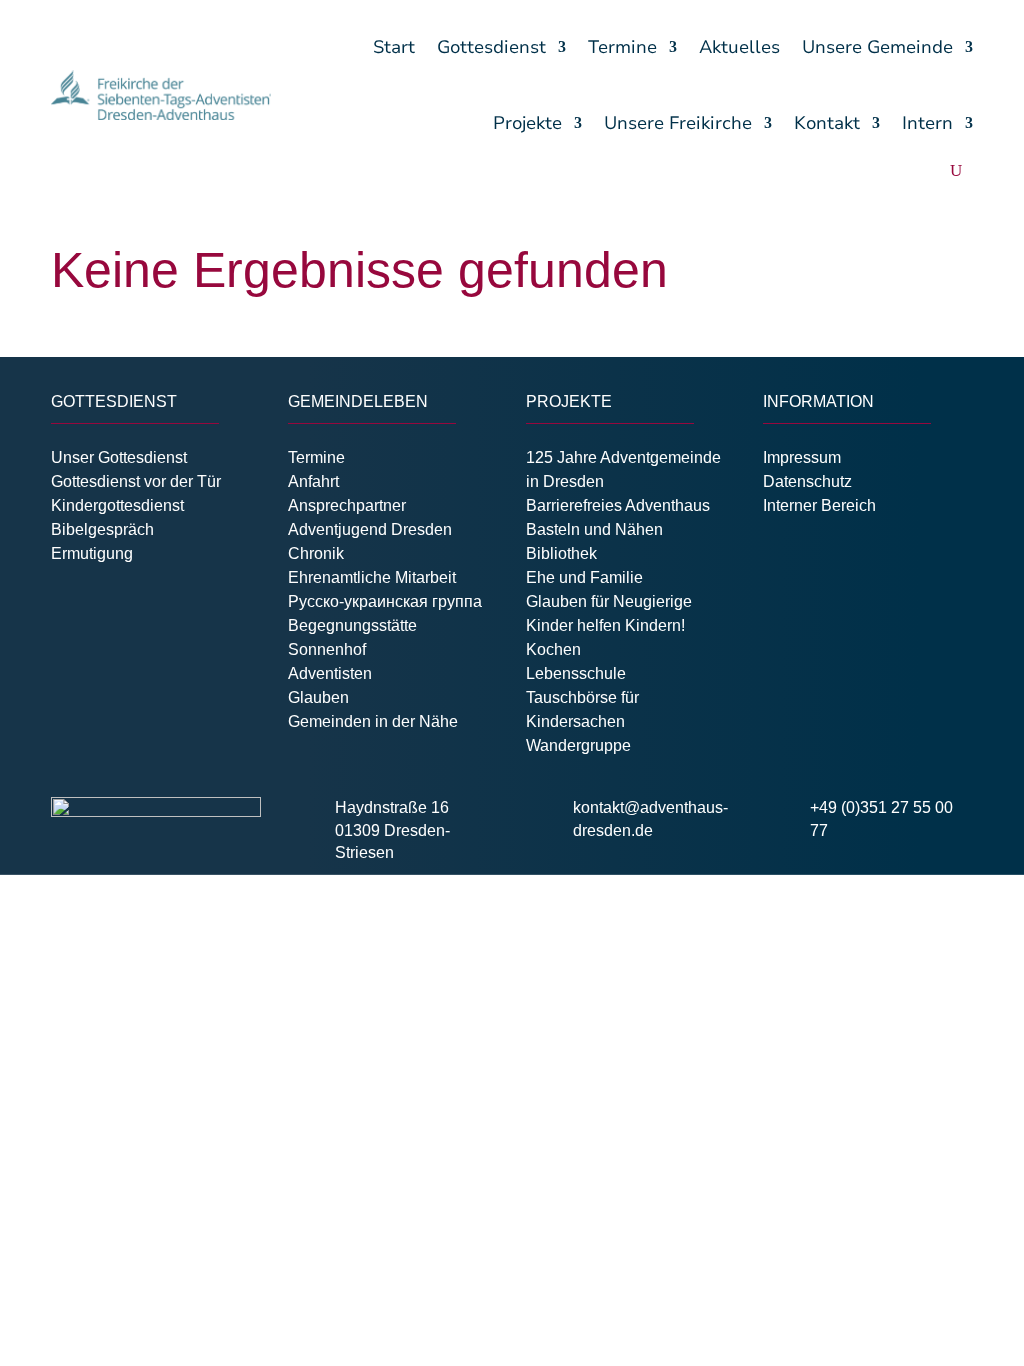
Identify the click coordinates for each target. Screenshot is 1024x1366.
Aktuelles (739, 47)
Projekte (527, 123)
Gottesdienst (491, 47)
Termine (622, 47)
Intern (927, 123)
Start (394, 47)
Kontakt (827, 123)
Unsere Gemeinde (877, 47)
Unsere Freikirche (678, 123)
